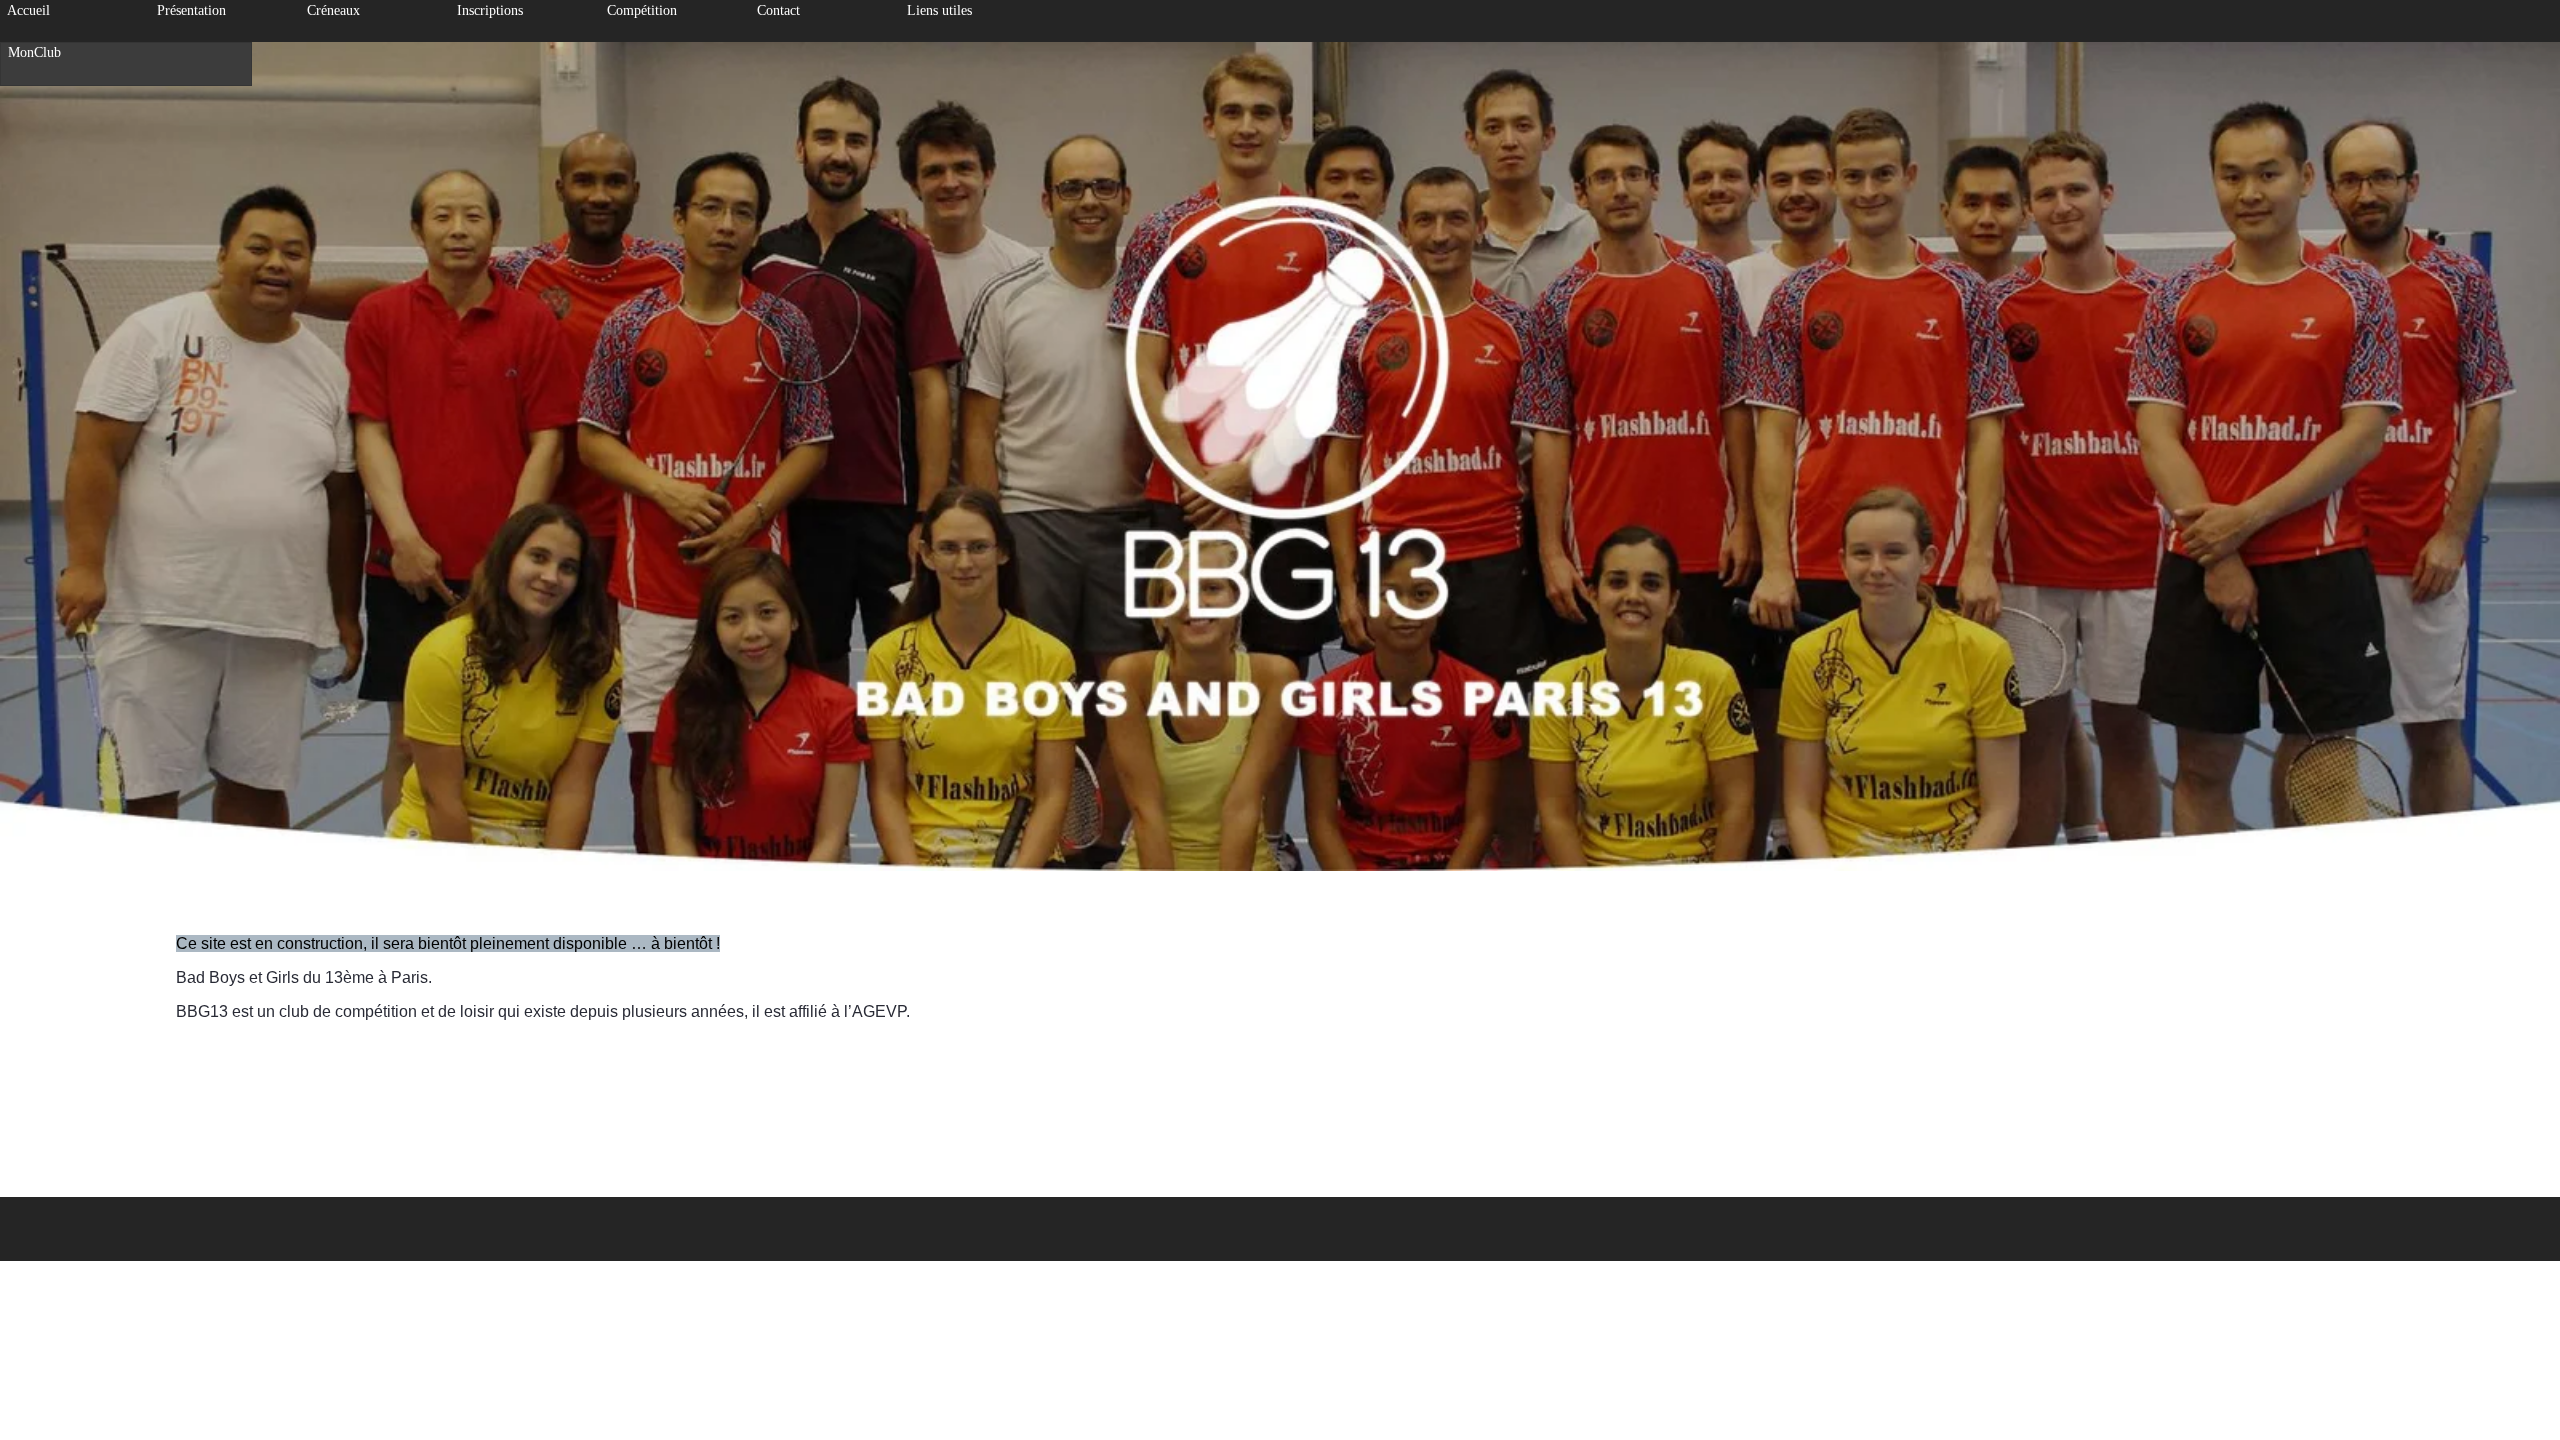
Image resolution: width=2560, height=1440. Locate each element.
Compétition (642, 10)
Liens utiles (939, 10)
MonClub (34, 52)
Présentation (191, 10)
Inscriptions (490, 10)
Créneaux (333, 10)
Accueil (28, 10)
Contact (778, 10)
